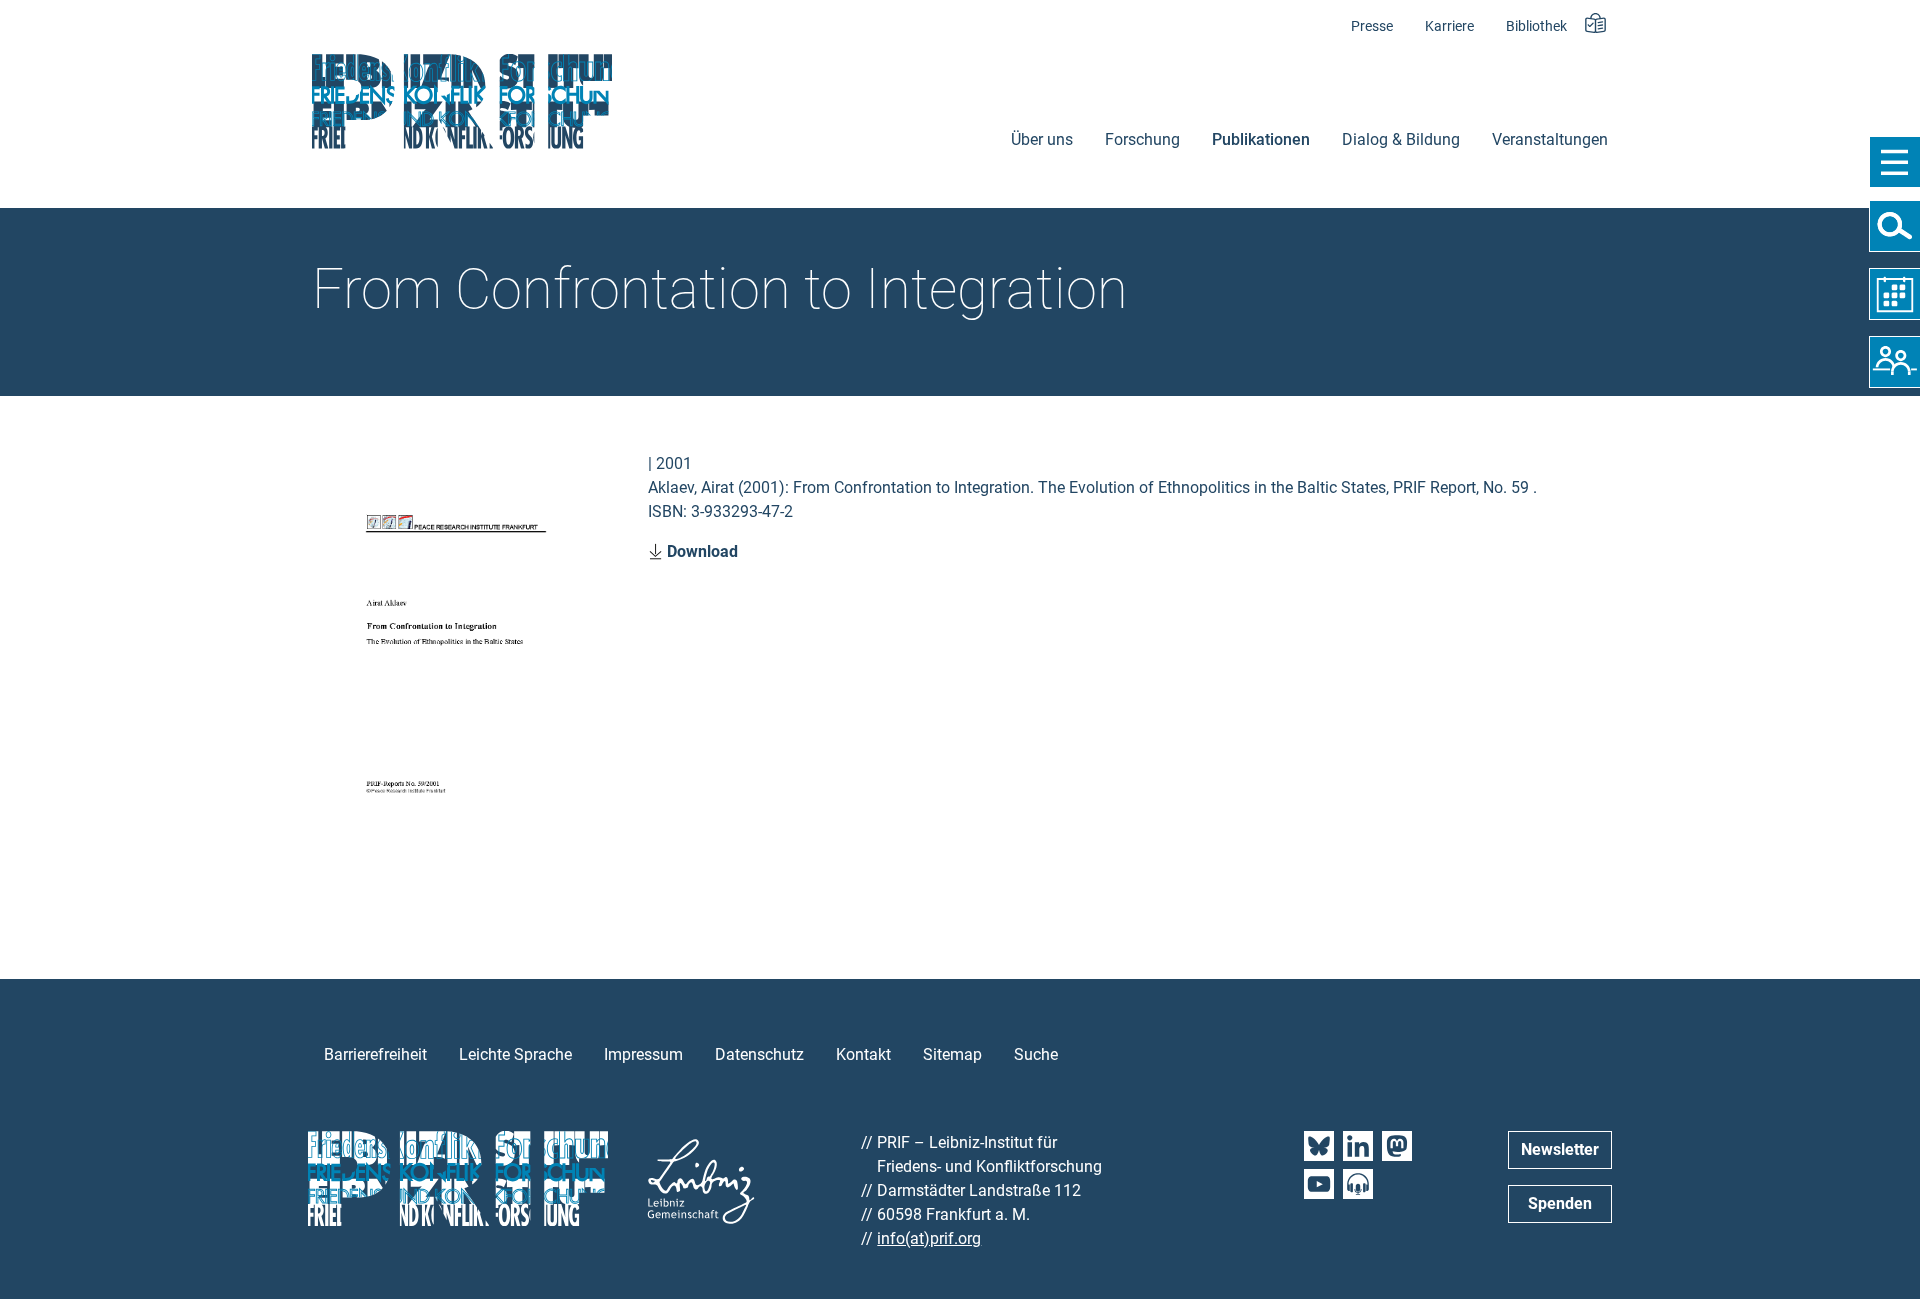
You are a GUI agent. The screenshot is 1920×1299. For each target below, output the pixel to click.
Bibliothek (1536, 26)
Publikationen (1261, 139)
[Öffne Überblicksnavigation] (1894, 162)
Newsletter (1560, 1149)
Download (700, 551)
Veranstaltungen (1550, 139)
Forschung (1142, 139)
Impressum (643, 1054)
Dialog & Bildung (1401, 139)
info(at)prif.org (929, 1238)
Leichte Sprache (515, 1054)
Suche (1036, 1054)
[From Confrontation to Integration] (456, 662)
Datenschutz (759, 1054)
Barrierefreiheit (375, 1054)
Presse (1372, 26)
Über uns (1042, 139)
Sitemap (952, 1054)
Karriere (1449, 26)
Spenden (1560, 1203)
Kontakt (863, 1054)
